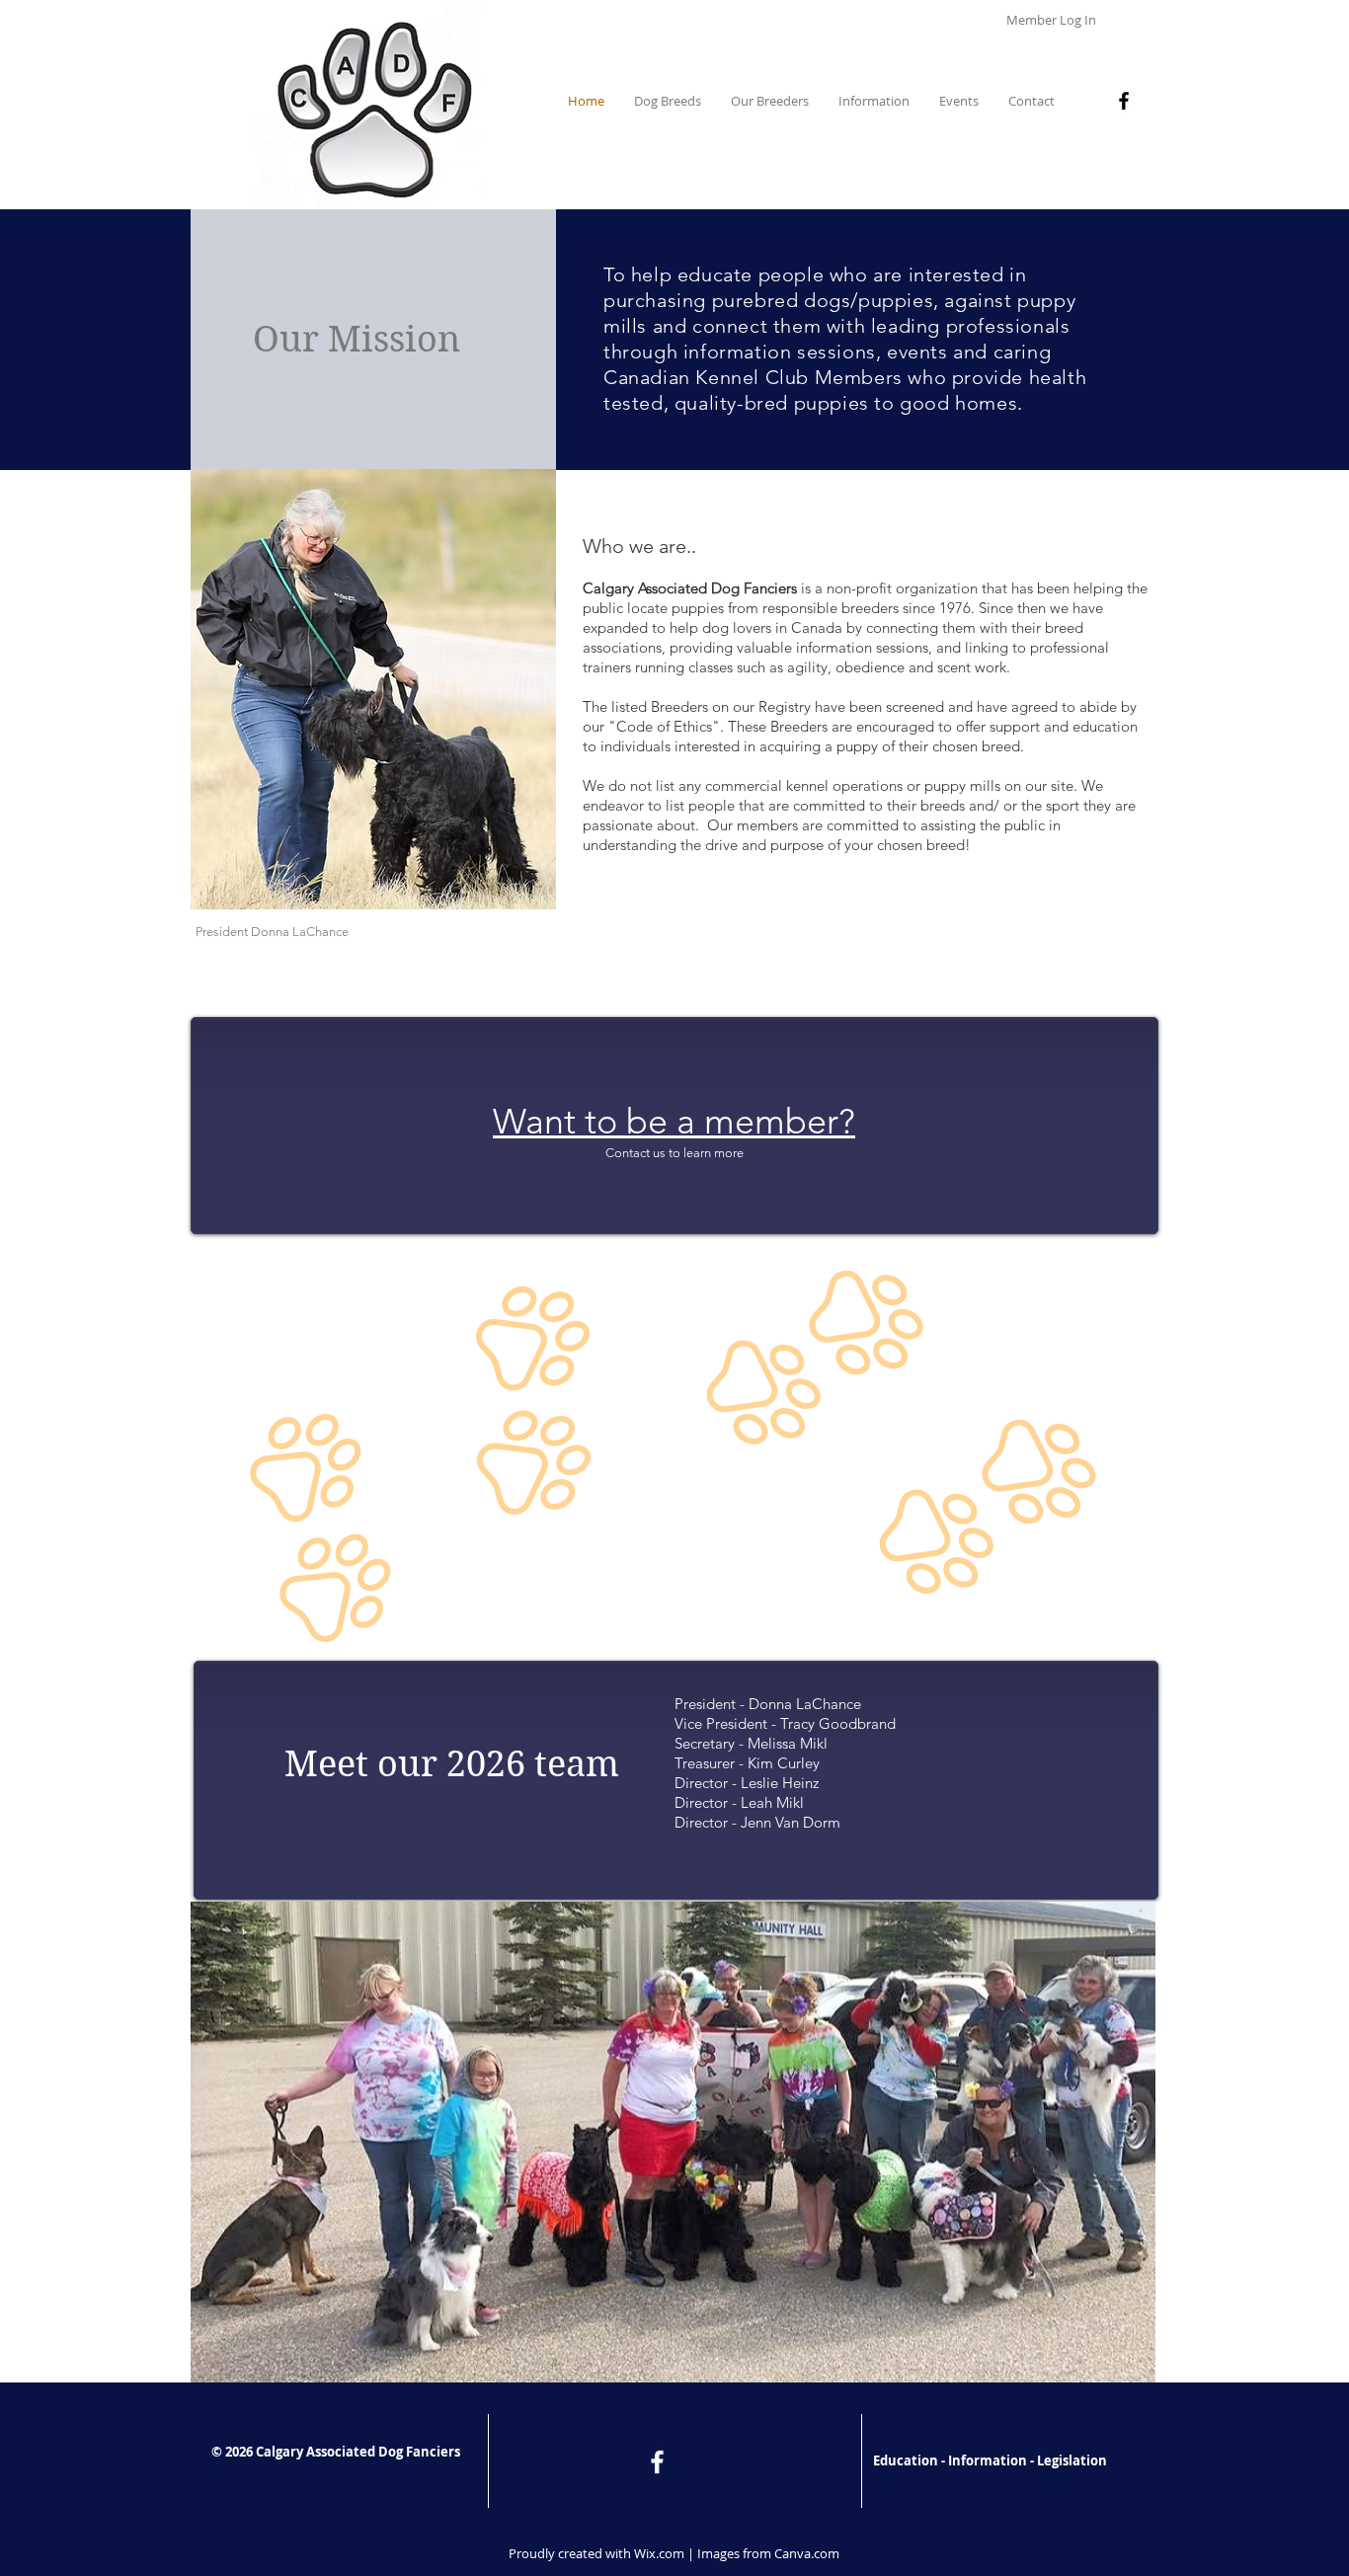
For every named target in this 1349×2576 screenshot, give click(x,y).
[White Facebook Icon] (657, 2462)
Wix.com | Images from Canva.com (737, 2553)
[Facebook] (1124, 101)
